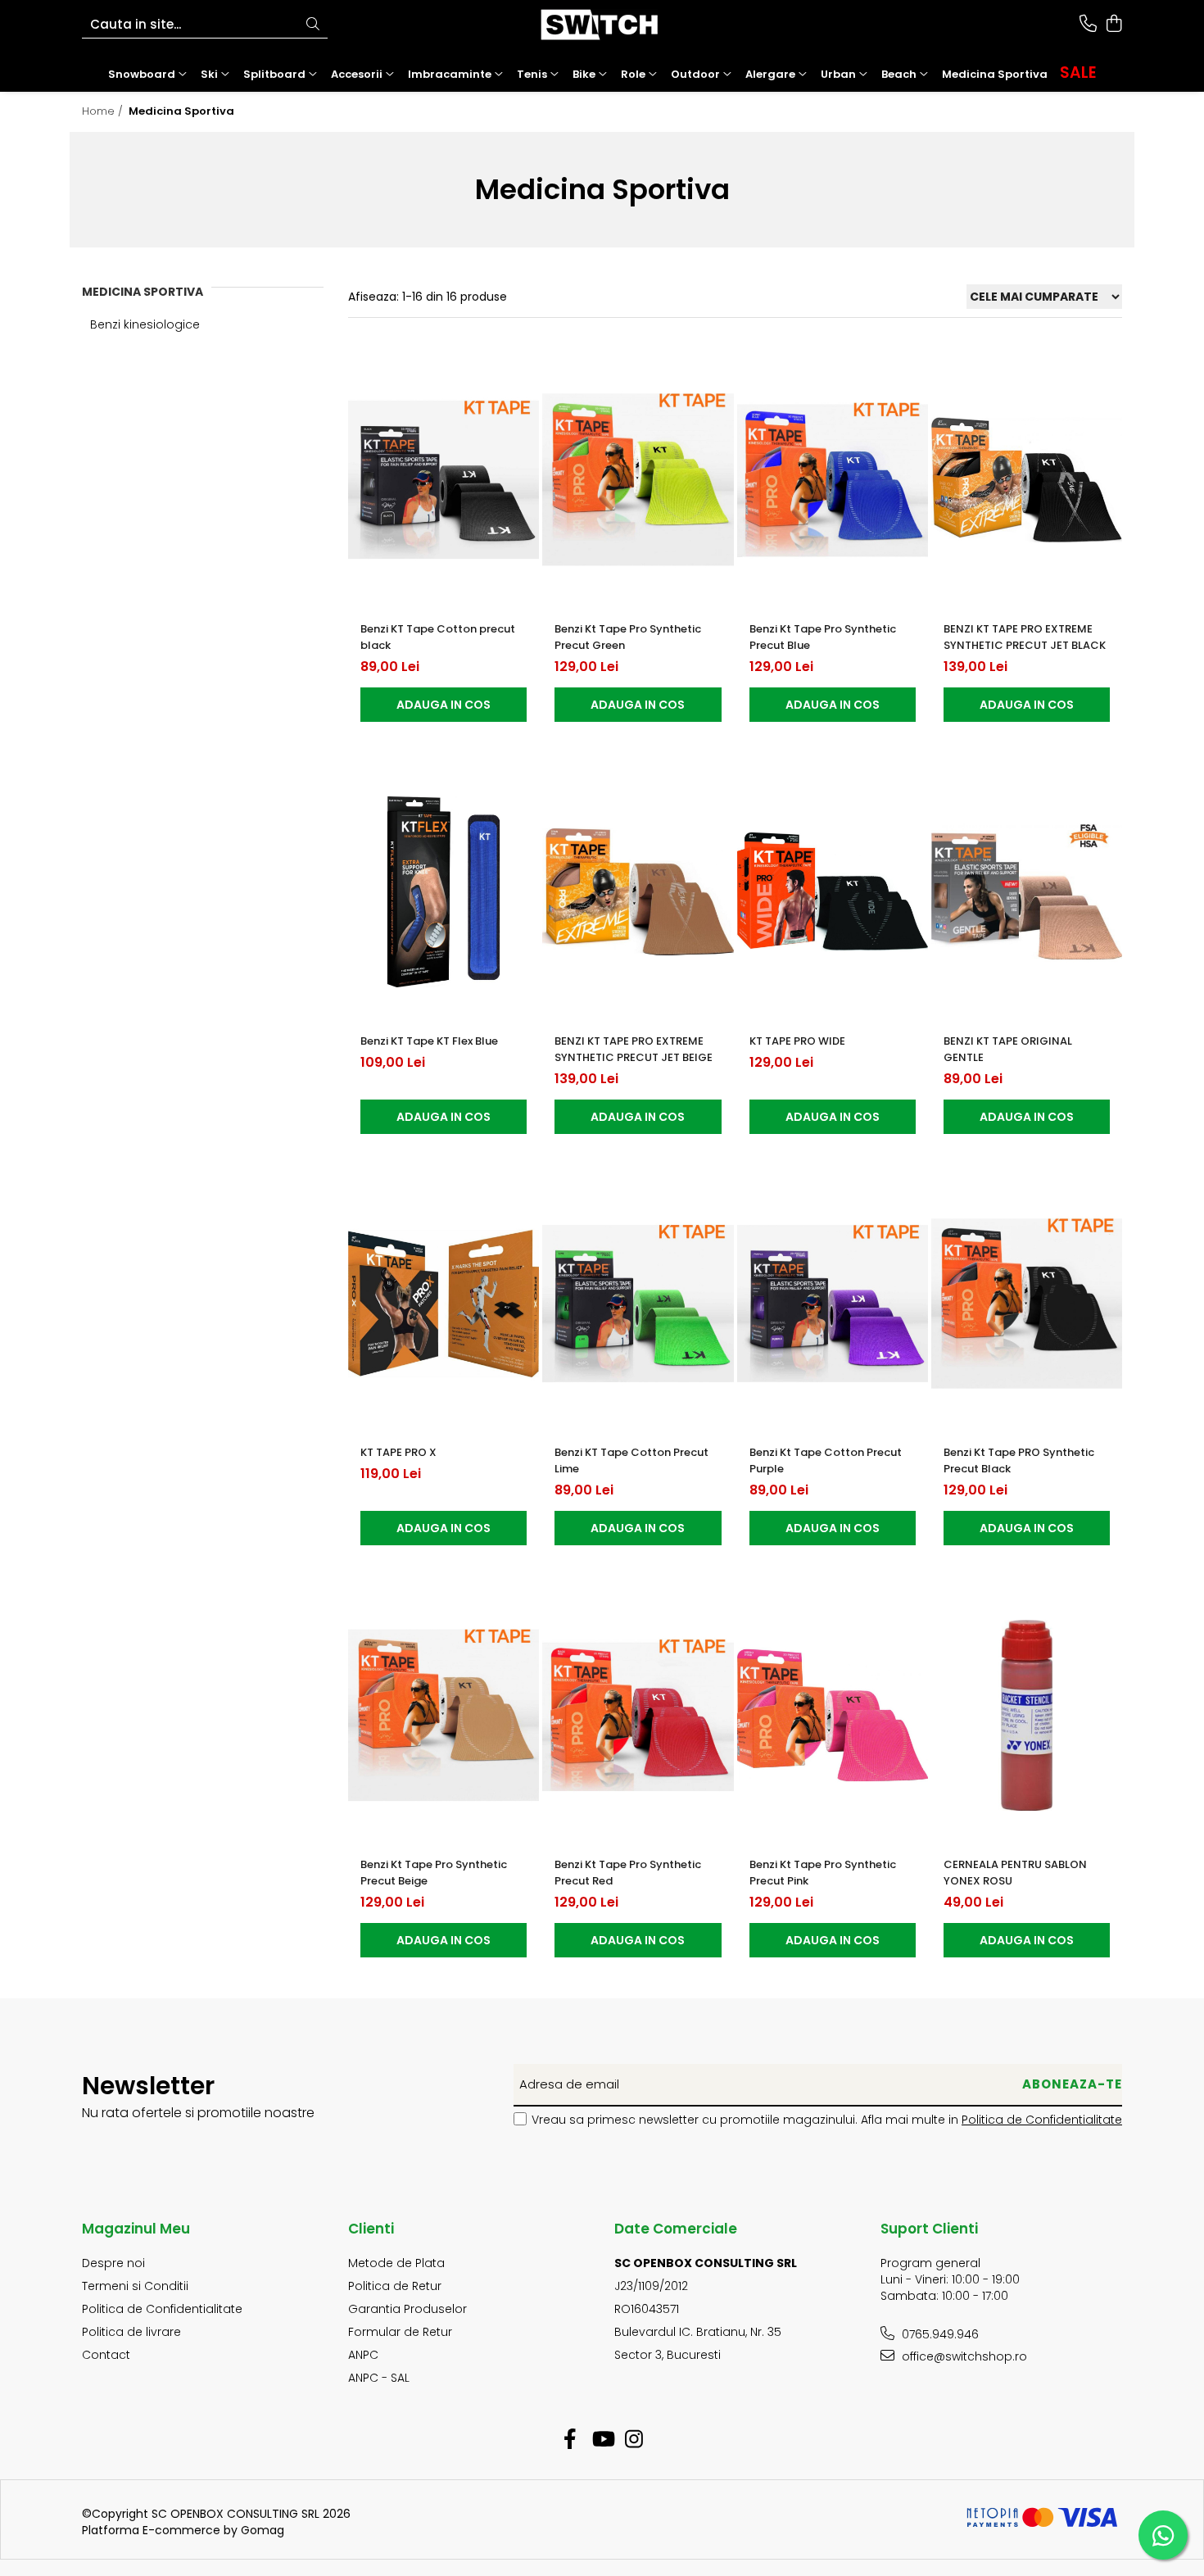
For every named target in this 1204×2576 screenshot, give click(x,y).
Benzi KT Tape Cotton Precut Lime (631, 1460)
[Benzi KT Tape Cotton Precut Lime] (638, 1304)
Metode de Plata (396, 2263)
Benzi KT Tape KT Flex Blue (429, 1041)
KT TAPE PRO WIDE (797, 1041)
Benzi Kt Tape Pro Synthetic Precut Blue (823, 637)
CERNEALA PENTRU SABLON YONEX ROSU (1015, 1873)
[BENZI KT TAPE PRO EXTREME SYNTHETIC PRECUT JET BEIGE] (638, 892)
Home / (104, 111)
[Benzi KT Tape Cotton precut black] (444, 480)
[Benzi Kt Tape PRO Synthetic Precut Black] (1027, 1304)
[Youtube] (602, 2440)
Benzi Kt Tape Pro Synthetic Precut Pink (823, 1873)
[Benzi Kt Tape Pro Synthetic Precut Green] (638, 480)
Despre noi (113, 2263)
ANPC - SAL (379, 2378)
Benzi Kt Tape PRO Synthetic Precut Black (1019, 1460)
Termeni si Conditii (135, 2286)
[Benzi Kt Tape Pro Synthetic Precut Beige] (444, 1715)
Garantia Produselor (407, 2309)
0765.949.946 (939, 2334)
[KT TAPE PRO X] (444, 1304)
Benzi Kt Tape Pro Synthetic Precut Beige (434, 1873)
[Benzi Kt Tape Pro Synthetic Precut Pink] (833, 1715)
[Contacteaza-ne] (1088, 25)
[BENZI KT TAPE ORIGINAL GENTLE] (1027, 892)
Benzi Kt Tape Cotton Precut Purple (826, 1460)
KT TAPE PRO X (398, 1452)
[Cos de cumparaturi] (1113, 25)
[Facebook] (570, 2440)
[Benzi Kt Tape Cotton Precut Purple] (833, 1304)
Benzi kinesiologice (145, 324)
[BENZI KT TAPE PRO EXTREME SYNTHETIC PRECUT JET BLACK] (1027, 480)
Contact (106, 2355)
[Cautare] (313, 25)
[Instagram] (634, 2440)
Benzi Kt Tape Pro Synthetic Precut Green (628, 637)
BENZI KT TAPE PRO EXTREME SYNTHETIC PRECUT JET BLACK (1025, 637)
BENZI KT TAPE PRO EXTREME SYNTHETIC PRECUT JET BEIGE (634, 1049)
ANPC (363, 2355)
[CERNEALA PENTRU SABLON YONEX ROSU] (1027, 1715)
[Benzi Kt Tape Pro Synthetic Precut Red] (638, 1715)
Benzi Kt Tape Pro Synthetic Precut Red (628, 1873)
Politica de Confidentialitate (1042, 2120)
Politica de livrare (131, 2332)
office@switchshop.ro (963, 2356)
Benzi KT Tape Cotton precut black (438, 637)
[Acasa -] (602, 25)
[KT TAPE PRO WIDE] (833, 892)
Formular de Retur (400, 2332)
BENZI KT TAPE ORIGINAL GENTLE (1008, 1049)
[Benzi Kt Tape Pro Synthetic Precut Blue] (833, 480)
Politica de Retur (395, 2286)
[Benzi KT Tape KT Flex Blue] (444, 892)
